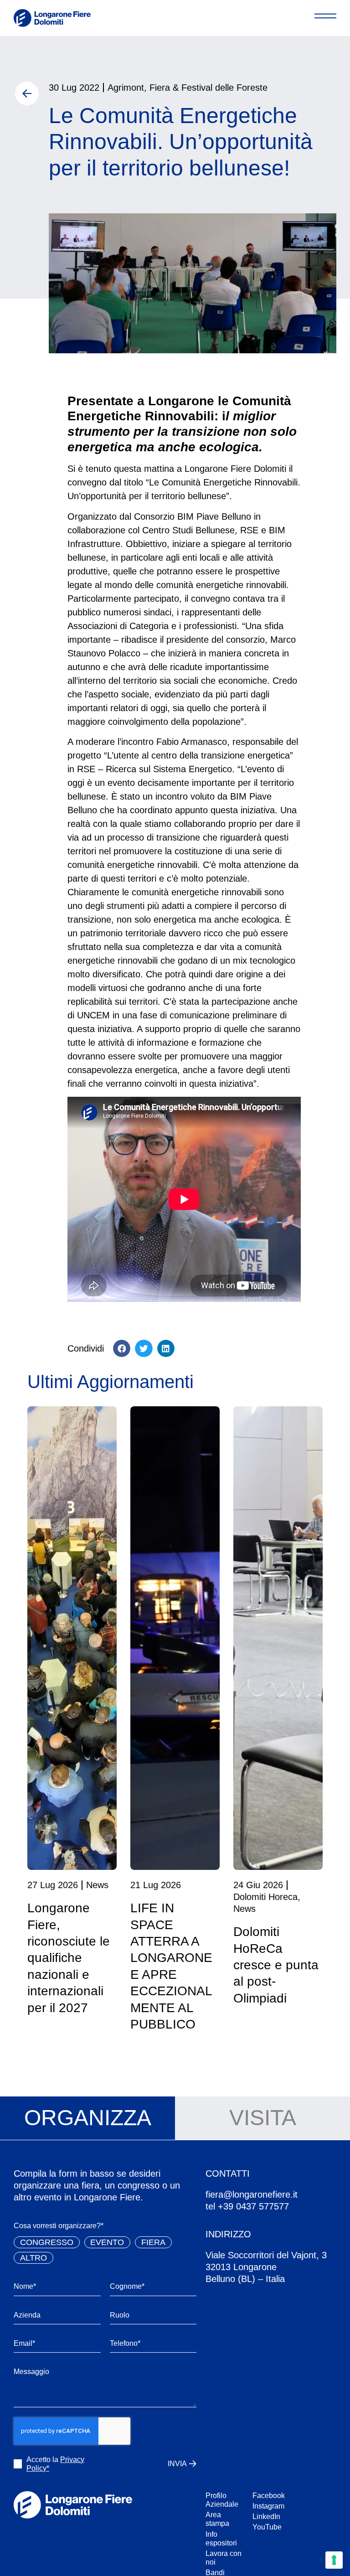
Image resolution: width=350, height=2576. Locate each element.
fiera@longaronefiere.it (252, 2194)
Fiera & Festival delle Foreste (208, 88)
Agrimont (126, 88)
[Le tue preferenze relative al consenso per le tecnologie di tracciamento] (334, 2560)
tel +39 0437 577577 (247, 2206)
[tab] (87, 2118)
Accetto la (55, 2464)
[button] (122, 1348)
